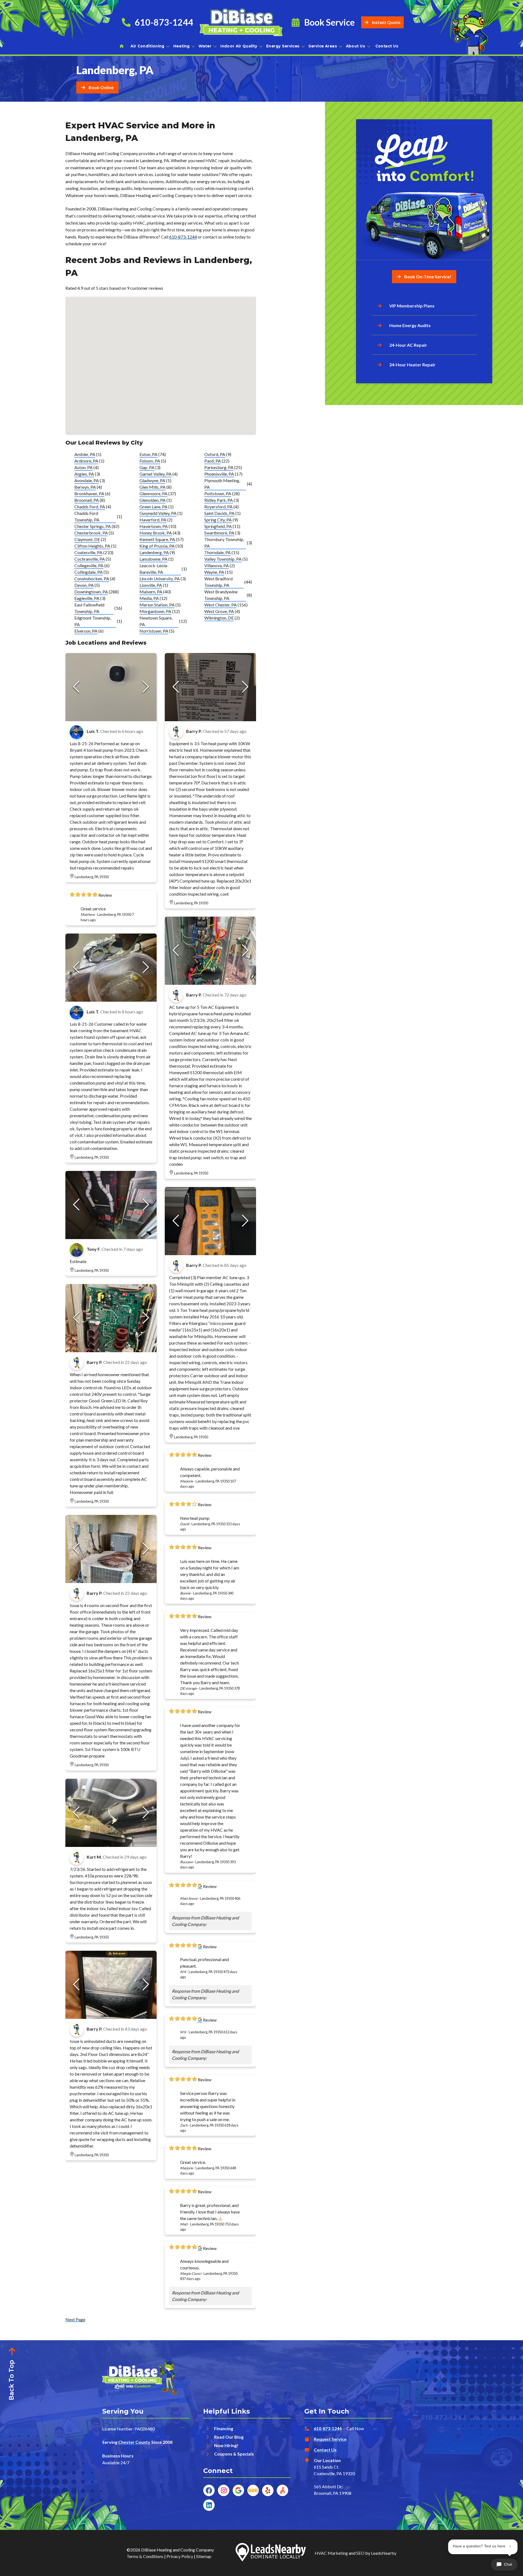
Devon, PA (84, 585)
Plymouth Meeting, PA (222, 484)
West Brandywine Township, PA (221, 595)
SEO (360, 2553)
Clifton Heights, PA (92, 546)
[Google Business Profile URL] (200, 1886)
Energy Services (283, 46)
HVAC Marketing (331, 2553)
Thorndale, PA (218, 552)
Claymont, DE (87, 539)
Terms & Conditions (145, 2556)
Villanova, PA (217, 565)
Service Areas (323, 46)
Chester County (134, 2442)
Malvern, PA (151, 592)
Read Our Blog (229, 2437)
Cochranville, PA (90, 559)
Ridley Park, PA (219, 500)
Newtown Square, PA (156, 621)
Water (205, 46)
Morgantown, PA (155, 611)
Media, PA (149, 598)
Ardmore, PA (86, 461)
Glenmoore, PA (153, 493)
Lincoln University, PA (160, 579)
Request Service (330, 2439)
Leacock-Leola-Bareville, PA (154, 569)
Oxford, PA (215, 454)
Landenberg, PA (154, 552)
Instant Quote (386, 22)
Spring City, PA (218, 520)
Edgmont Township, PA (93, 621)
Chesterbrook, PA (91, 533)
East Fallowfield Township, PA (89, 608)
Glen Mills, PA (153, 487)
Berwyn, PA (85, 487)
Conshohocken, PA (92, 579)
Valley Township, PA (223, 559)
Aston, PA (83, 467)
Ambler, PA (85, 454)
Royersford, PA (218, 507)
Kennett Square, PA (157, 539)
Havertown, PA (154, 526)
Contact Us (387, 46)
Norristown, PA (154, 631)
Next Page (75, 2319)
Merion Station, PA (157, 605)
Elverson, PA (86, 631)
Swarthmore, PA (219, 533)
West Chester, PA (221, 605)
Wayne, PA (214, 572)
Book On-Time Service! (428, 277)
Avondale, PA (87, 480)
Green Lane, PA (153, 507)
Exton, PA (148, 454)
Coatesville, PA (88, 552)
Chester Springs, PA (93, 526)
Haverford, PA (153, 520)
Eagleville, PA (87, 598)
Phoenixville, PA (219, 474)
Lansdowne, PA (153, 559)
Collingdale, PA (89, 572)
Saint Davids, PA (219, 513)
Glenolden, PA (153, 500)
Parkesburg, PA (219, 467)
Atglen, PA (84, 474)
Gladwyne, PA (152, 480)
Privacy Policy (180, 2556)
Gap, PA (147, 467)
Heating (182, 46)
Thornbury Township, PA (224, 543)
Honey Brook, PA (156, 533)
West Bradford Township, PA (218, 582)
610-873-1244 (183, 237)
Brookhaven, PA (89, 493)
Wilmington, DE (219, 618)
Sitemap (204, 2556)
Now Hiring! (226, 2445)
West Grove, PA (219, 611)
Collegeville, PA (89, 565)
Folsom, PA (150, 461)
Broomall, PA (87, 500)
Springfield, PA (218, 526)
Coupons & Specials (234, 2454)
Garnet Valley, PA (156, 474)
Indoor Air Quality (239, 46)
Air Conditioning (147, 46)
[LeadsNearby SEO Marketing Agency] (271, 2553)
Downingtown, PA (91, 592)
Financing (224, 2428)
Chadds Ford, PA (90, 507)
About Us (356, 46)
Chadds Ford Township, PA (87, 516)
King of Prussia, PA (157, 546)
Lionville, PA (151, 585)
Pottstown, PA (218, 493)
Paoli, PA (213, 461)
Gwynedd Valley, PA (158, 513)
